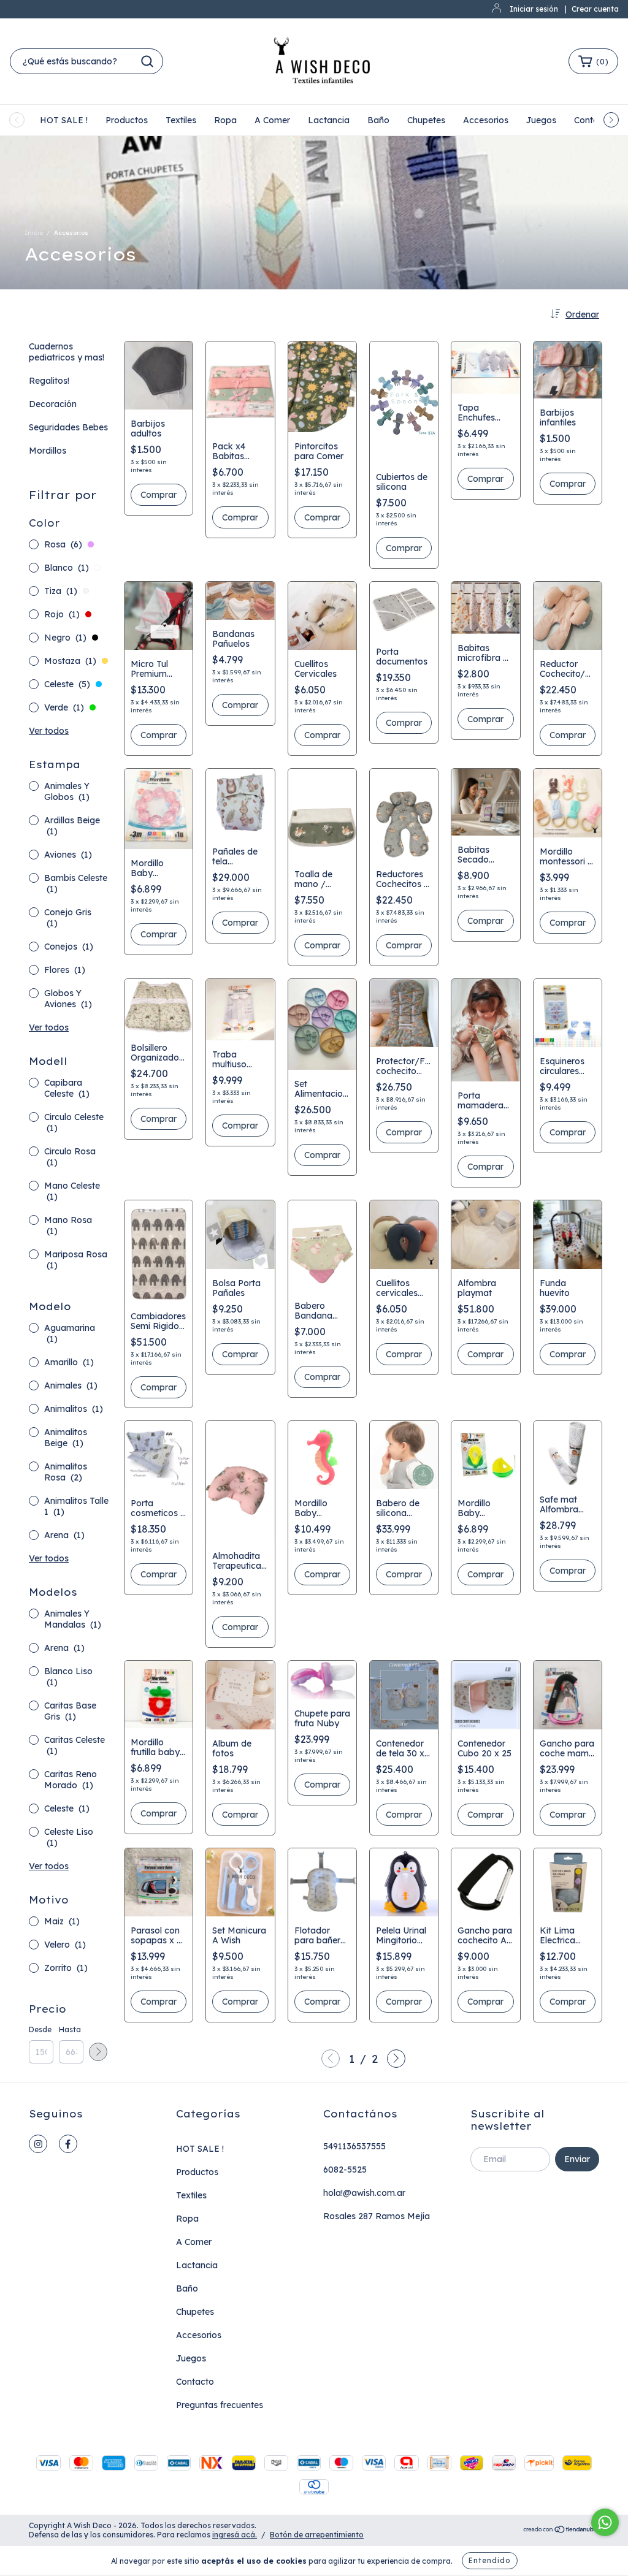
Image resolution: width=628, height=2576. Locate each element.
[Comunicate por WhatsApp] (605, 2522)
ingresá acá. (235, 2535)
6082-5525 (345, 2170)
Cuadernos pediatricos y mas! (67, 352)
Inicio (34, 233)
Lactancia (329, 120)
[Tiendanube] (561, 2531)
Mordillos (48, 451)
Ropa (225, 120)
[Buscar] (147, 61)
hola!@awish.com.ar (364, 2193)
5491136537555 (354, 2146)
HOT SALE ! (64, 120)
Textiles (181, 120)
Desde (40, 2029)
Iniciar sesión (534, 9)
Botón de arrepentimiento (317, 2535)
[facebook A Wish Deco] (68, 2144)
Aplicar (98, 2052)
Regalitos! (49, 381)
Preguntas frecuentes (220, 2405)
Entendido (490, 2560)
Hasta (70, 2029)
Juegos (541, 120)
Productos (127, 120)
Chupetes (426, 120)
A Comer (272, 120)
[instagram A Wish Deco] (38, 2144)
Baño (378, 120)
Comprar (159, 495)
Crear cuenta (595, 9)
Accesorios (486, 120)
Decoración (53, 404)
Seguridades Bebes (68, 427)
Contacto (195, 2382)
